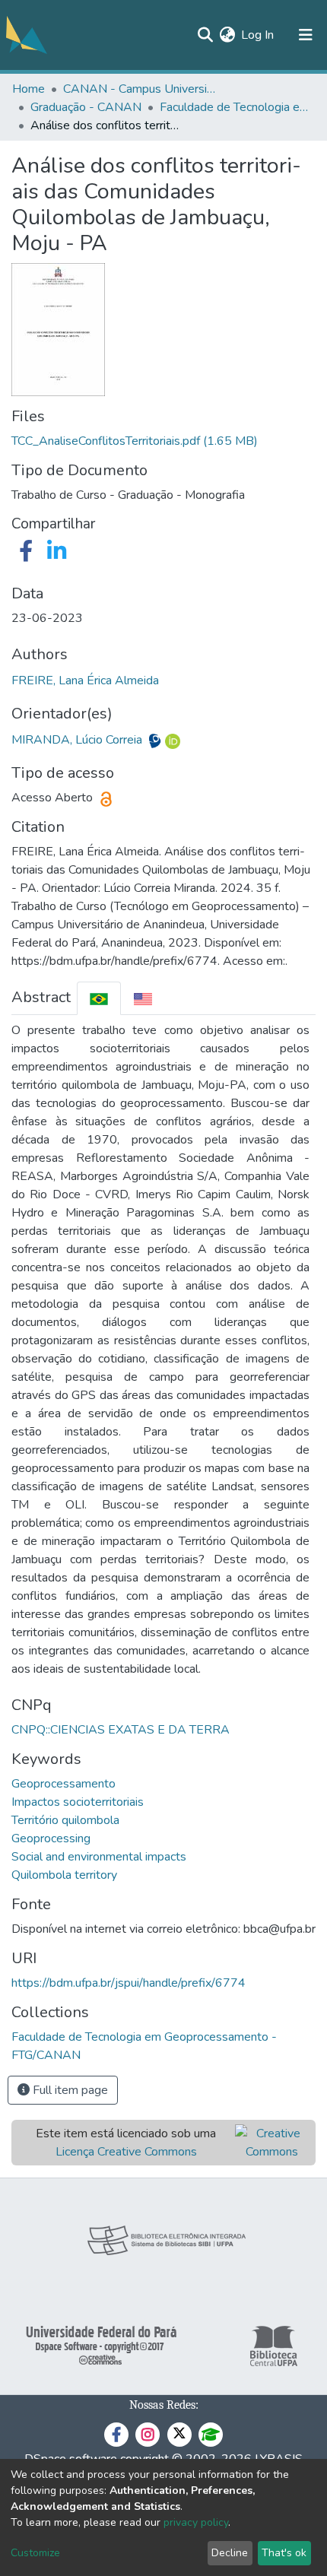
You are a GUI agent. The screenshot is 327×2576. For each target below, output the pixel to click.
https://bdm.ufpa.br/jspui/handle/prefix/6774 (129, 1983)
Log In (258, 35)
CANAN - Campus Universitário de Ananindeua (139, 89)
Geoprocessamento (63, 1784)
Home (29, 89)
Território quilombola (65, 1820)
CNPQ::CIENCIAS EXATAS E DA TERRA (121, 1730)
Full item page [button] (69, 2090)
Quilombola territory (64, 1875)
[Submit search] (205, 35)
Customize (35, 2553)
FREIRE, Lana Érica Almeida (85, 680)
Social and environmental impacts (99, 1857)
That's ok (284, 2553)
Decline (230, 2553)
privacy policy (196, 2522)
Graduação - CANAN (86, 107)
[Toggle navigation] (306, 35)
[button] (227, 35)
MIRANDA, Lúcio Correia (78, 740)
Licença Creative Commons (126, 2152)
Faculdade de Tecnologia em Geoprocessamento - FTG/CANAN (236, 107)
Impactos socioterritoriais (78, 1802)
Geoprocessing (51, 1838)
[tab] (99, 998)
